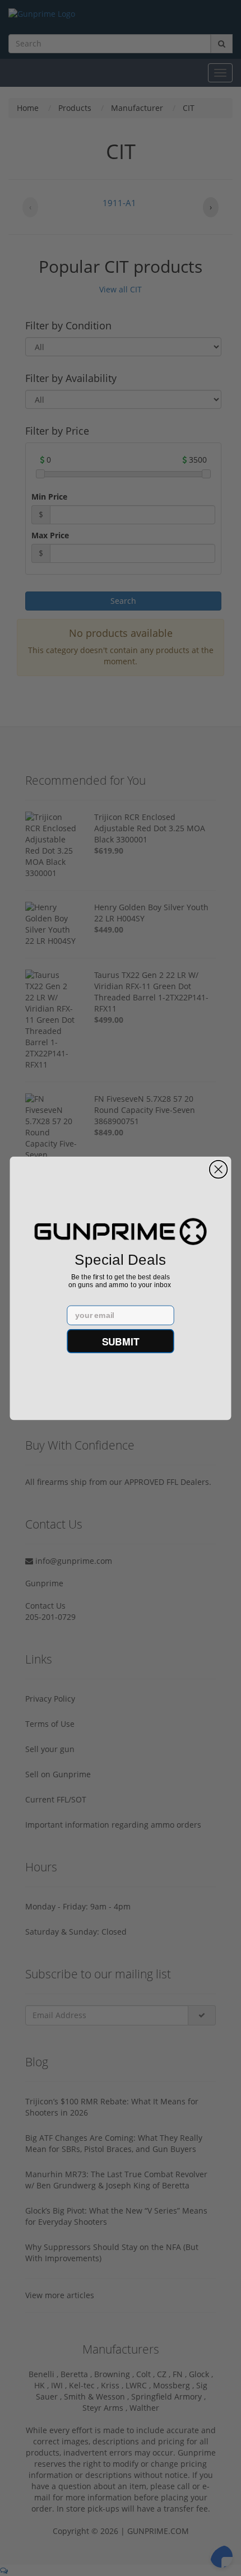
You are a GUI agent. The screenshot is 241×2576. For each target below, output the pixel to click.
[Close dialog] (219, 1169)
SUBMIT (121, 1341)
